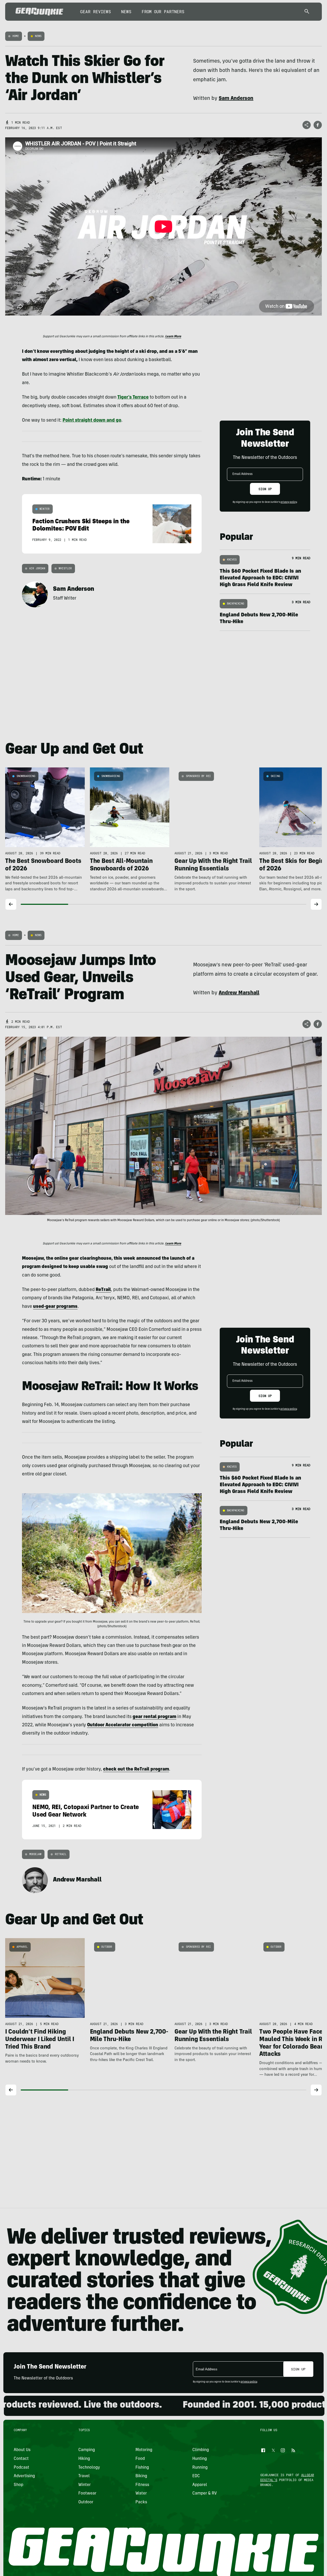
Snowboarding (26, 776)
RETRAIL (61, 1854)
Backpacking (236, 604)
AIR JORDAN (37, 568)
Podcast (21, 2468)
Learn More (173, 337)
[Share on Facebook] (318, 125)
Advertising (24, 2476)
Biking (141, 2476)
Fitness (142, 2485)
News (126, 12)
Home (16, 36)
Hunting (200, 2459)
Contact (21, 2459)
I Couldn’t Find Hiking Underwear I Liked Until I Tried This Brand (40, 2040)
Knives (232, 560)
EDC (196, 2476)
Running (200, 2468)
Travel (84, 2476)
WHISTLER (65, 568)
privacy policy (289, 502)
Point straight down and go (92, 421)
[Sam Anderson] (35, 594)
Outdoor (107, 1947)
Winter (45, 509)
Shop (18, 2485)
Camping (87, 2450)
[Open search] (307, 12)
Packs (141, 2502)
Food (140, 2459)
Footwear (87, 2493)
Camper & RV (205, 2493)
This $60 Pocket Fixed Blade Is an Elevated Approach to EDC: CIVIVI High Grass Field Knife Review (260, 578)
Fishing (142, 2468)
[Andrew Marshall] (35, 1880)
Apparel (22, 1947)
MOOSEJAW (35, 1854)
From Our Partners (163, 12)
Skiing (275, 776)
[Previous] (11, 904)
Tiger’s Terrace (133, 398)
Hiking (84, 2459)
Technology (89, 2468)
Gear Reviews (96, 12)
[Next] (316, 904)
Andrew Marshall (77, 1880)
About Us (22, 2450)
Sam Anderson (74, 589)
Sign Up (265, 489)
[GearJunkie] (39, 12)
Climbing (201, 2450)
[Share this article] (307, 125)
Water (141, 2493)
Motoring (144, 2450)
